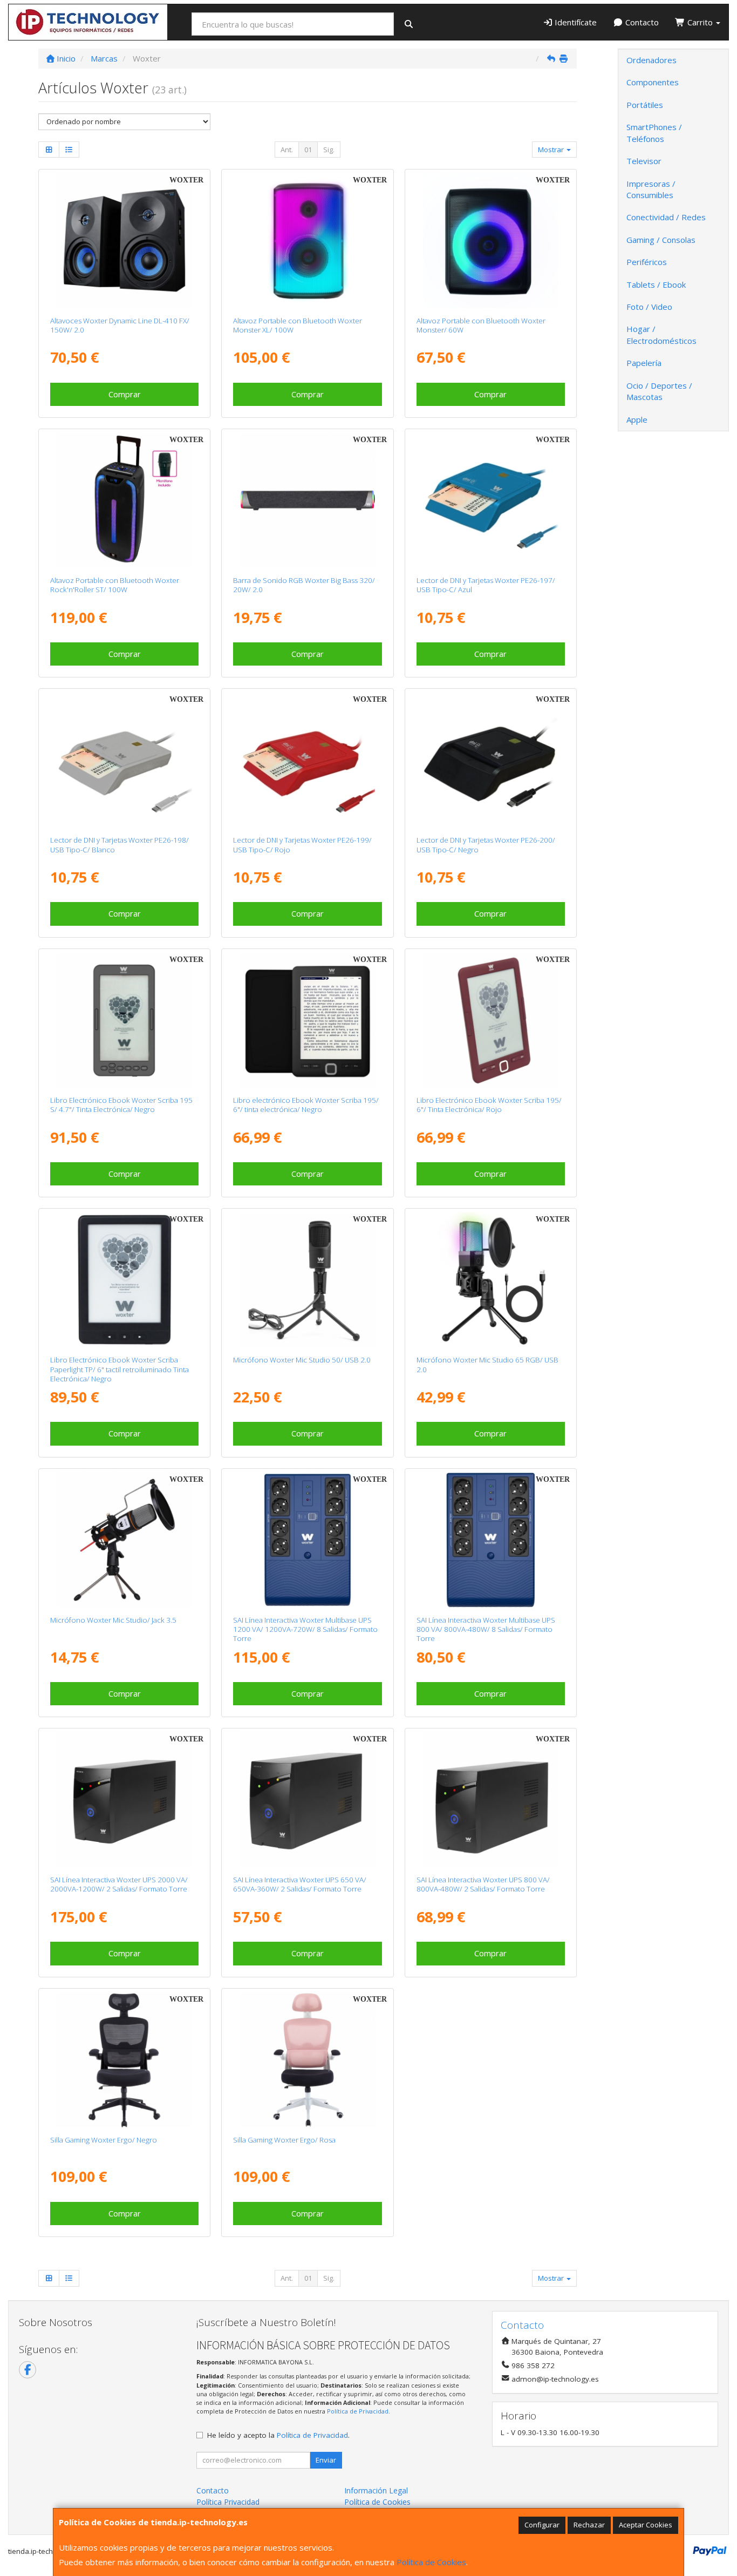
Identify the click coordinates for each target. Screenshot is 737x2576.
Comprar (125, 394)
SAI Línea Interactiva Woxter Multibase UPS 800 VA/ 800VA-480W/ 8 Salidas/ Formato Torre (486, 1629)
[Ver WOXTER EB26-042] (308, 1020)
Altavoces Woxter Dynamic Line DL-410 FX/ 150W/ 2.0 (120, 325)
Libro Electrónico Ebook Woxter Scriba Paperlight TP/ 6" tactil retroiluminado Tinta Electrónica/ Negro (120, 1369)
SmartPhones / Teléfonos (654, 133)
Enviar (326, 2460)
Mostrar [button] (552, 150)
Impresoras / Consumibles (651, 189)
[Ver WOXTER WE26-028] (491, 1280)
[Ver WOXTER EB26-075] (124, 1280)
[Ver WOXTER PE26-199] (308, 760)
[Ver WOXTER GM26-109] (308, 2060)
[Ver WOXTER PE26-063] (491, 1799)
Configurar (542, 2525)
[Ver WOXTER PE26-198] (124, 760)
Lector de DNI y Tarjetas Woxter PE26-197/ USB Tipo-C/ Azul (486, 585)
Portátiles (645, 105)
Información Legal (376, 2490)
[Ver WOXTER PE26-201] (491, 1540)
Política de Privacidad (358, 2411)
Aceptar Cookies (646, 2525)
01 (308, 150)
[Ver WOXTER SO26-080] (124, 500)
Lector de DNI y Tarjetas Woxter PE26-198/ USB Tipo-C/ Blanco (120, 845)
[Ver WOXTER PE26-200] (491, 760)
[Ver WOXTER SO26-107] (491, 240)
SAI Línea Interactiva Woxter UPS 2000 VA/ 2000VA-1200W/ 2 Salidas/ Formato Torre (119, 1884)
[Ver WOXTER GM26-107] (124, 2060)
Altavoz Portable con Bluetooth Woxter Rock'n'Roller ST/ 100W (115, 585)
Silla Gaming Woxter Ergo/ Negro (104, 2140)
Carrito (700, 22)
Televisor (644, 161)
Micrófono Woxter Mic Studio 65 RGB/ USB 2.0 (487, 1364)
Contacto (641, 22)
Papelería (644, 363)
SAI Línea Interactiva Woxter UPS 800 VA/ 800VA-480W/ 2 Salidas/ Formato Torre (483, 1884)
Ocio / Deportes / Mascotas (659, 391)
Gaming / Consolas (661, 240)
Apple (637, 419)
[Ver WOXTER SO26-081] (308, 500)
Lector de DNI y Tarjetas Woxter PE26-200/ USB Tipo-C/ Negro (486, 845)
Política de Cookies (431, 2562)
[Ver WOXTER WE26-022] (308, 1280)
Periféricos (647, 262)
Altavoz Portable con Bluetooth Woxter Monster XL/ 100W (298, 325)
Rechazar (589, 2525)
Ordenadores (651, 60)
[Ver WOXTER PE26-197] (491, 500)
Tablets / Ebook (656, 284)
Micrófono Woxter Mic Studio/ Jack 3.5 (113, 1620)
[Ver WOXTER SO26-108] (308, 240)
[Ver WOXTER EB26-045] (491, 1020)
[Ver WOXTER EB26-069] (124, 1020)
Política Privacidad (228, 2502)
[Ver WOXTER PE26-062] (308, 1799)
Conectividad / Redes (666, 217)
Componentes (653, 82)
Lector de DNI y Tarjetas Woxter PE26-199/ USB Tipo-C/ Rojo (302, 845)
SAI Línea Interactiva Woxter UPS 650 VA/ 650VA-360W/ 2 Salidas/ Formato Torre (300, 1884)
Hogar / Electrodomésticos (661, 334)
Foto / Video (649, 307)
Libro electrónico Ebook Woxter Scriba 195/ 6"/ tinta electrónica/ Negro (306, 1105)
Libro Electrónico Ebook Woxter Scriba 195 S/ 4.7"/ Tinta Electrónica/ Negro (121, 1105)
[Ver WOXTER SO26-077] (124, 240)
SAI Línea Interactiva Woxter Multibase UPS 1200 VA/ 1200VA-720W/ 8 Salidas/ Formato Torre (305, 1629)
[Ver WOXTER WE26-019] (124, 1540)
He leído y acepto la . (278, 2435)
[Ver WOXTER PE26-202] (308, 1540)
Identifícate (575, 22)
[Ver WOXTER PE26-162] (124, 1799)
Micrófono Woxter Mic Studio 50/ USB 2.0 (302, 1360)
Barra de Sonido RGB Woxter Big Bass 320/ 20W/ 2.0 (304, 585)
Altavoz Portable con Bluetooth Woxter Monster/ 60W (481, 325)
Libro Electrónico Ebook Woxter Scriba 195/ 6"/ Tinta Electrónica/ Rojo (489, 1105)
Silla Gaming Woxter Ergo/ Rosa (284, 2140)
